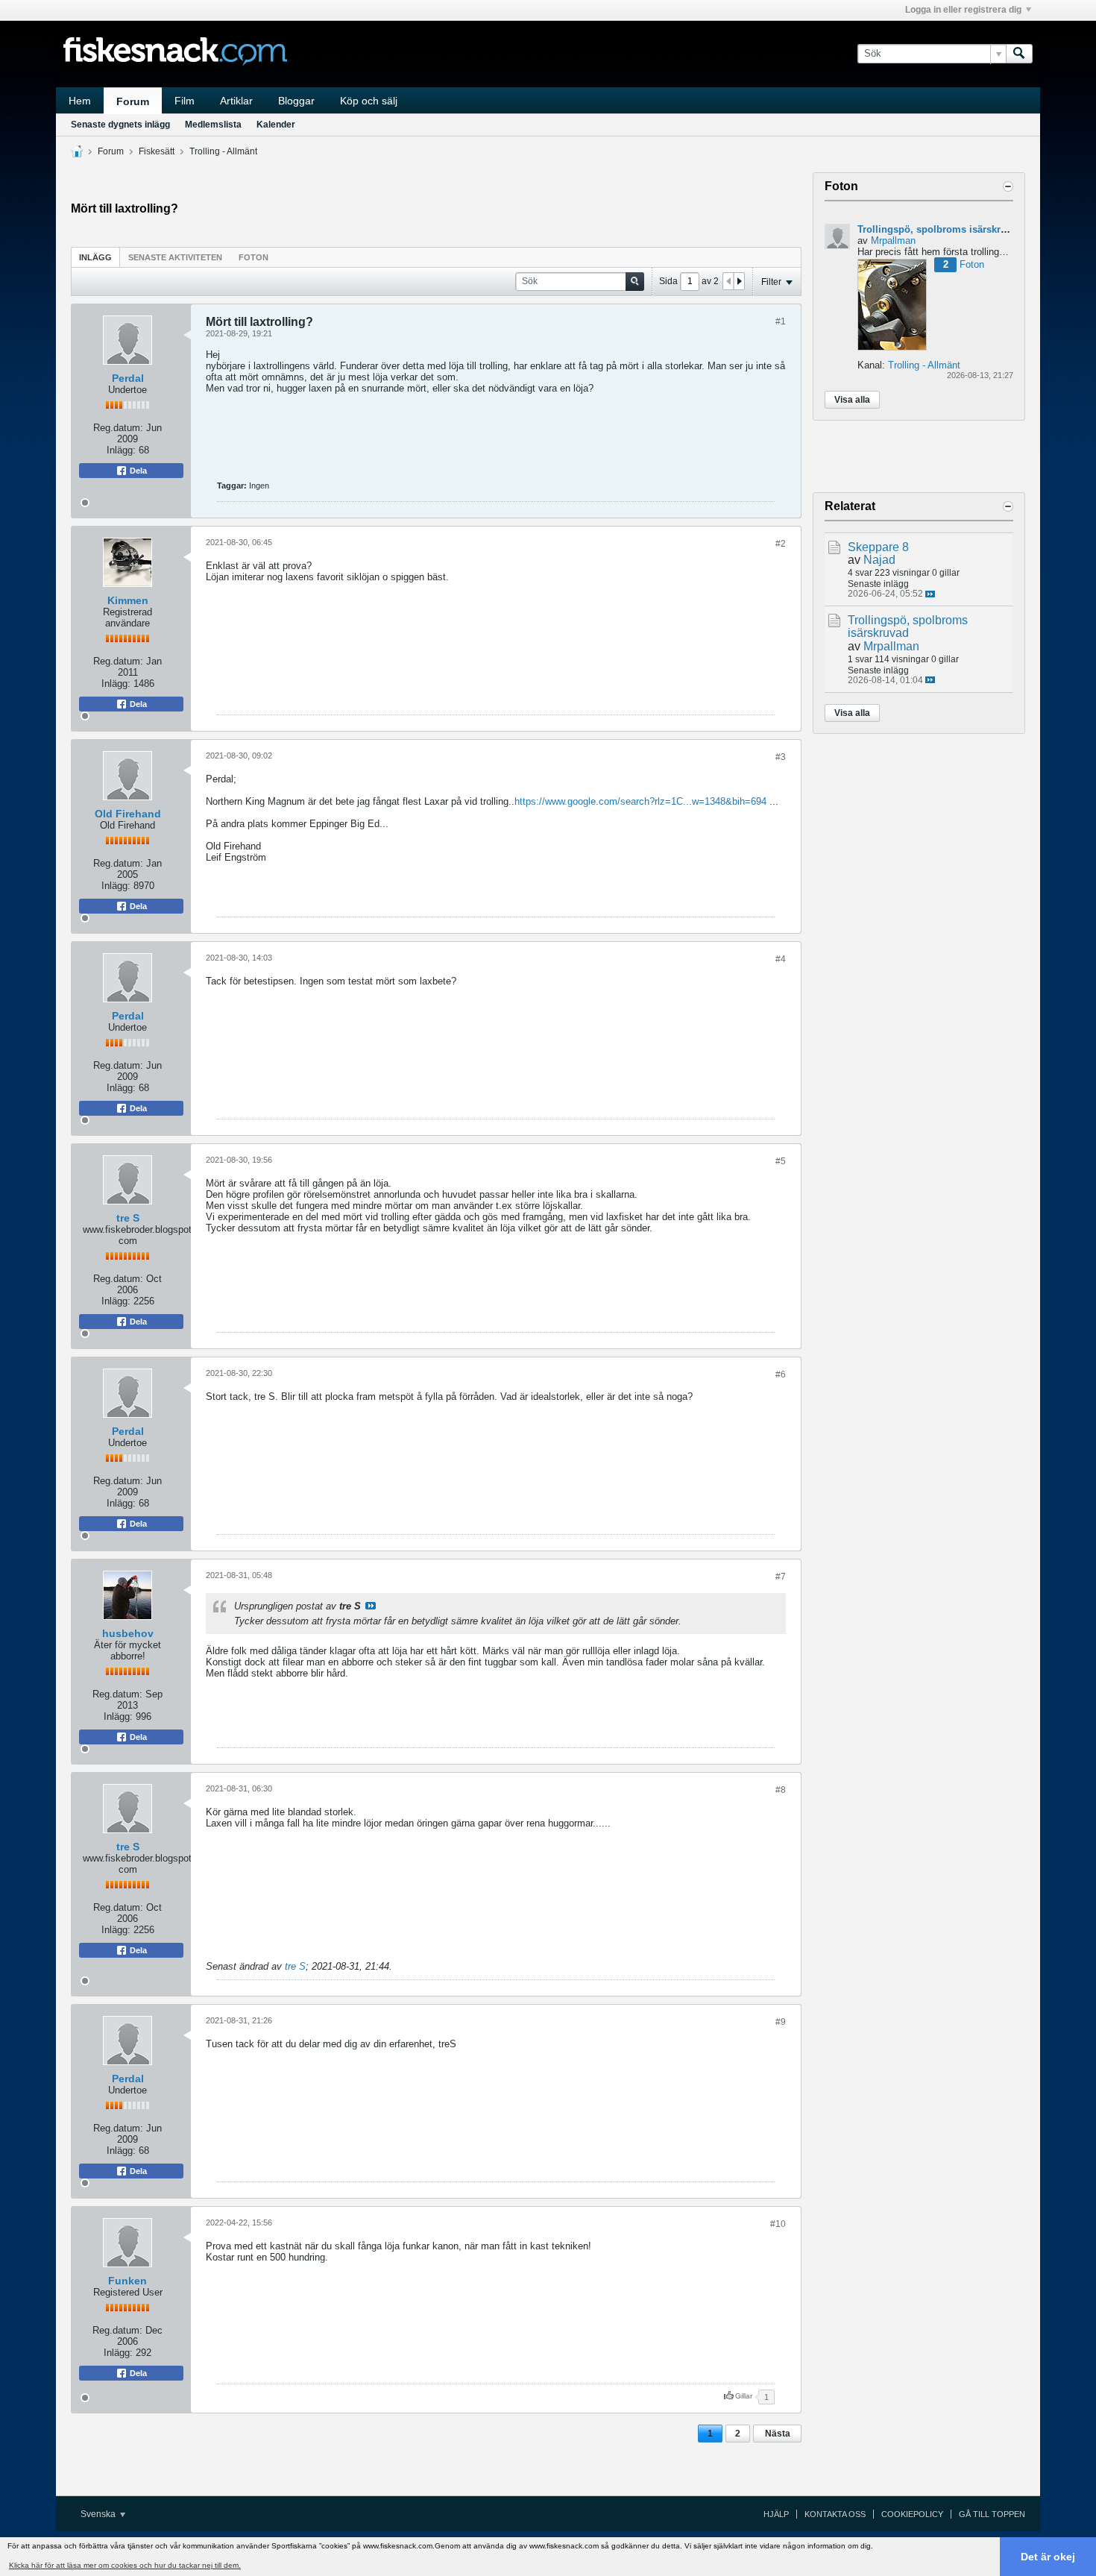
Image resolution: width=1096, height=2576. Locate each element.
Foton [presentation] (253, 257)
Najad (879, 560)
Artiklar (236, 101)
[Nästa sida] (739, 281)
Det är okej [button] (1048, 2557)
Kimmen (128, 600)
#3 (781, 757)
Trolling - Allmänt (223, 151)
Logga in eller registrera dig (963, 10)
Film (185, 101)
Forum (133, 101)
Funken (127, 2281)
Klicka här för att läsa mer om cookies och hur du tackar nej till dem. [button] (125, 2565)
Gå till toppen (992, 2514)
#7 (781, 1577)
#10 (778, 2224)
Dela (137, 471)
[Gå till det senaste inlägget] (930, 594)
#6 (781, 1375)
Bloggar (296, 101)
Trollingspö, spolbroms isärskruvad (940, 229)
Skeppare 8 (878, 547)
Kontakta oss (835, 2514)
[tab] (95, 257)
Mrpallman (893, 241)
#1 (781, 321)
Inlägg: (121, 450)
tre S (128, 1218)
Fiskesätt (157, 151)
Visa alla (852, 400)
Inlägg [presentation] (95, 257)
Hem (80, 101)
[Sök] (1019, 54)
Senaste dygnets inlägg (120, 125)
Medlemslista (213, 125)
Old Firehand (128, 814)
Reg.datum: (118, 428)
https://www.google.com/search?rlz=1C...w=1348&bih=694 (640, 801)
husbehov (128, 1633)
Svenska (99, 2514)
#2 (781, 544)
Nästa (778, 2434)
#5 (781, 1161)
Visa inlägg (371, 1606)
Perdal (128, 378)
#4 (781, 959)
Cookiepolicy (912, 2514)
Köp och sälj (369, 101)
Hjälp (776, 2514)
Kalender (276, 125)
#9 (781, 2022)
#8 (781, 1790)
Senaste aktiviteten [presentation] (175, 257)
